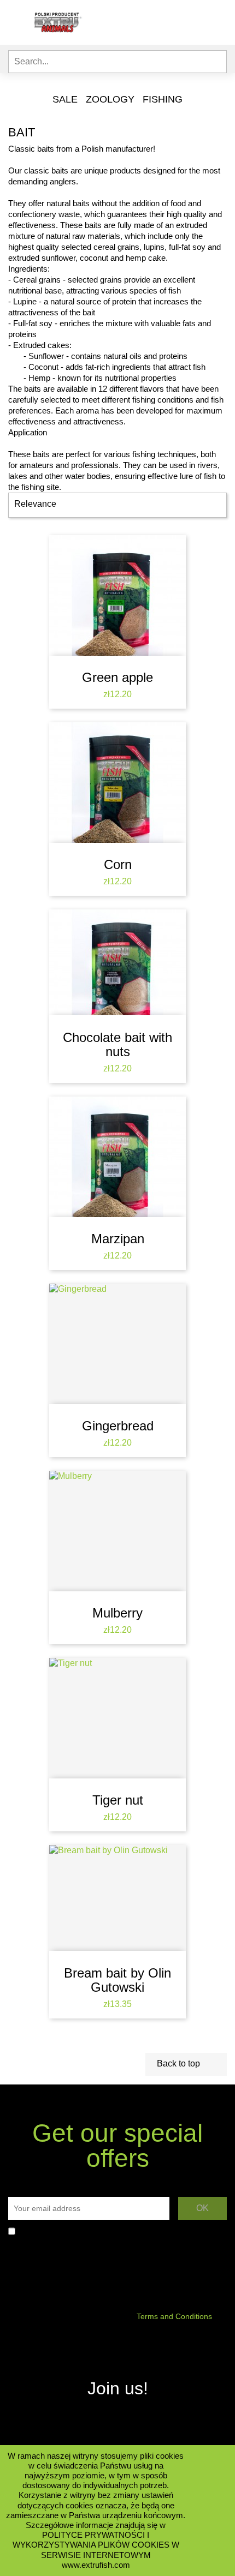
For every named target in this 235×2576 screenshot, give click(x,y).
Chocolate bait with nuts (117, 1044)
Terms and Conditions (174, 2316)
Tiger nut (118, 1800)
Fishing (163, 99)
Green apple (117, 677)
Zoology (110, 99)
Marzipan (118, 1239)
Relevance (116, 505)
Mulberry (117, 1613)
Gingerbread (118, 1426)
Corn (118, 864)
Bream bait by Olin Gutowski (117, 1980)
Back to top (186, 2064)
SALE (65, 99)
